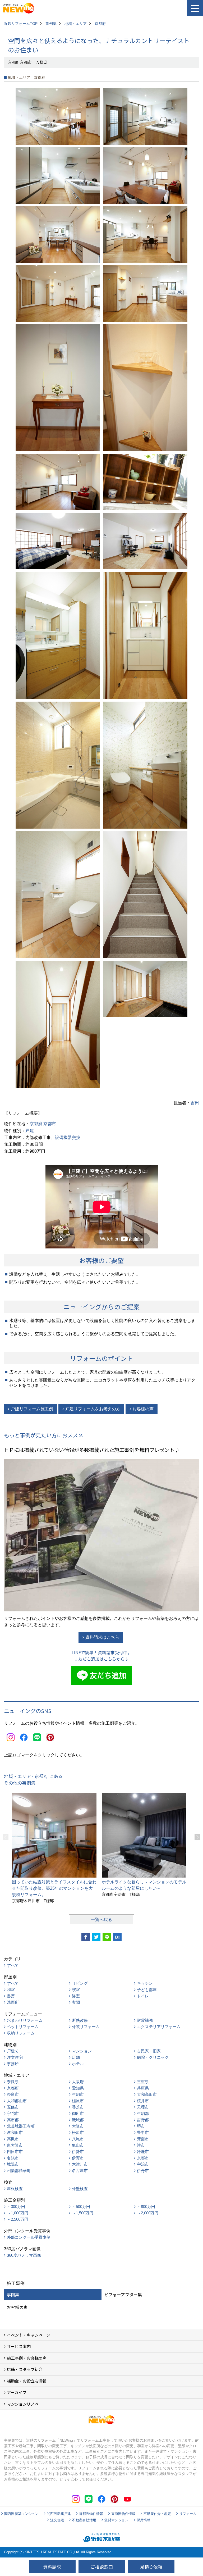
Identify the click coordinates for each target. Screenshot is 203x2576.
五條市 (13, 2107)
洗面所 (13, 2002)
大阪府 (78, 2082)
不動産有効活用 (84, 2520)
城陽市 (13, 2164)
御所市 (78, 2113)
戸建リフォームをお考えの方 (93, 1409)
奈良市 (13, 2094)
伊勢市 (78, 2152)
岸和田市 (15, 2132)
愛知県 (78, 2088)
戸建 (30, 1131)
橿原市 (78, 2101)
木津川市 (80, 2164)
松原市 (78, 2132)
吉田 (195, 1103)
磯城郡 (78, 2120)
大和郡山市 (17, 2101)
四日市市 (15, 2152)
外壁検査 (80, 2189)
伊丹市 (143, 2171)
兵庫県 (143, 2088)
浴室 (76, 1996)
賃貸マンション (116, 2520)
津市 (141, 2145)
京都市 (50, 1124)
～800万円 (146, 2207)
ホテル (78, 2064)
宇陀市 (13, 2113)
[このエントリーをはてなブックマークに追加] (117, 1937)
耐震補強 (145, 2020)
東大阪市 (15, 2145)
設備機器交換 (68, 1137)
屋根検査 (15, 2189)
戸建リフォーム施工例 (32, 1409)
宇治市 (143, 2164)
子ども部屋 (147, 1990)
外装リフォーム (86, 2027)
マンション (82, 2051)
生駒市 (78, 2094)
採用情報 (144, 2520)
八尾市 (78, 2139)
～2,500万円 (18, 2219)
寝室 (76, 1990)
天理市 (143, 2107)
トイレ (143, 1996)
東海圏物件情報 (123, 2514)
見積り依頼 (151, 2567)
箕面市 (143, 2139)
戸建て (13, 2051)
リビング (80, 1983)
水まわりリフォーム (25, 2020)
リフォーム (188, 2514)
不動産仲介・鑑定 (157, 2514)
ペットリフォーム (23, 2027)
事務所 (13, 2064)
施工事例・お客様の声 (27, 2358)
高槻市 (13, 2139)
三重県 (143, 2082)
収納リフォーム (21, 2033)
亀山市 (78, 2145)
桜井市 (143, 2101)
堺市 (141, 2126)
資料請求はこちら (102, 1637)
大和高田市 (147, 2094)
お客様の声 (143, 1409)
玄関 (76, 2002)
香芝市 (78, 2107)
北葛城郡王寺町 (21, 2126)
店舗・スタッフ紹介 (25, 2369)
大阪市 (78, 2126)
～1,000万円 (18, 2213)
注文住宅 (15, 2057)
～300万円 (16, 2207)
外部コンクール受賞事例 (29, 2237)
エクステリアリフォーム (159, 2027)
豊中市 (143, 2132)
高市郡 (13, 2120)
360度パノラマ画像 (24, 2255)
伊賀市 (78, 2158)
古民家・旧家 (149, 2051)
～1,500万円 (83, 2213)
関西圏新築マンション (21, 2514)
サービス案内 (19, 2346)
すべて (13, 1965)
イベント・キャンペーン (29, 2335)
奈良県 (13, 2082)
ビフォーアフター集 (123, 2295)
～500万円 (81, 2207)
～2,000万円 (148, 2213)
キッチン (145, 1983)
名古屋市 (80, 2171)
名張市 (13, 2158)
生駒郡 (143, 2113)
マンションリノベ (23, 2404)
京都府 (36, 1124)
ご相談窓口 (102, 2567)
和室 (11, 1990)
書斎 (11, 1996)
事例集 (13, 2295)
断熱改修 (80, 2020)
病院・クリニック (153, 2057)
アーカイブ (17, 2392)
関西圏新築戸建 (59, 2514)
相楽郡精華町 (19, 2171)
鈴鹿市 (143, 2152)
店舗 (76, 2057)
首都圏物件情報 (91, 2514)
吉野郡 (143, 2120)
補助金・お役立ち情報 (27, 2381)
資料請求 (52, 2567)
